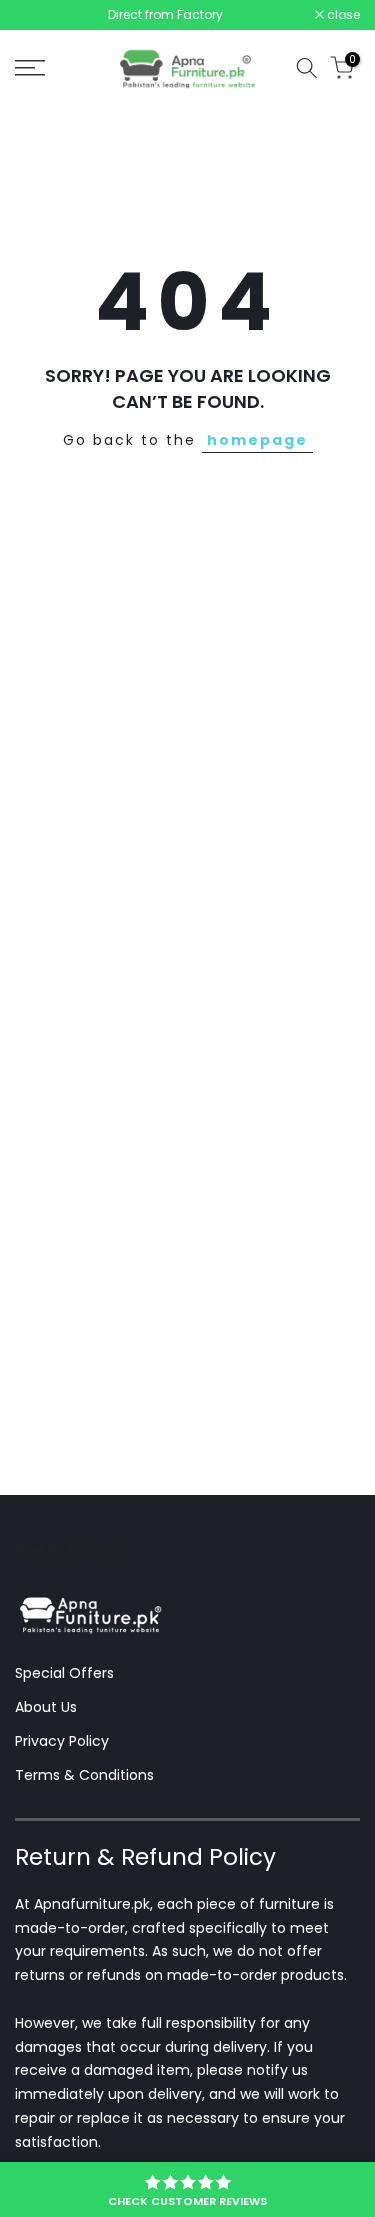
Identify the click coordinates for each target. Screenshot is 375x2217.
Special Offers (64, 1673)
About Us (46, 1707)
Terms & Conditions (84, 1775)
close (342, 15)
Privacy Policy (62, 1741)
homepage (257, 440)
